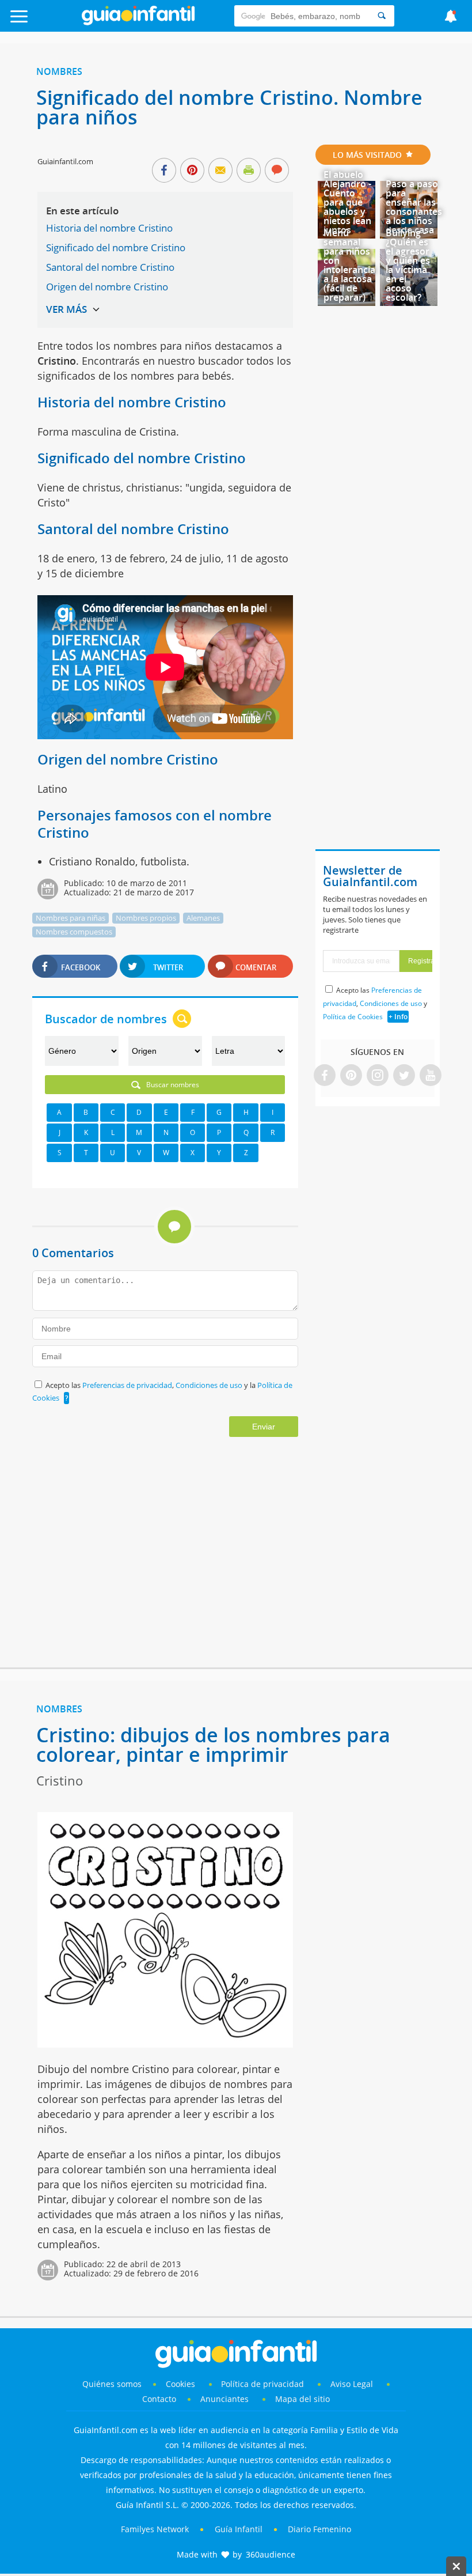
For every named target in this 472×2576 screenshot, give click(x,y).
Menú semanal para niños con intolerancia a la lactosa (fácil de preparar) (349, 265)
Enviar (264, 1427)
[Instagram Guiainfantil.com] (378, 1076)
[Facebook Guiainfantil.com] (325, 1076)
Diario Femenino (319, 2529)
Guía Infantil (239, 2529)
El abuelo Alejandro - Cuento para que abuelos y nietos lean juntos (347, 202)
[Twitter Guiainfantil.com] (404, 1076)
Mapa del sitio (302, 2399)
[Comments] (277, 171)
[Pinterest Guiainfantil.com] (351, 1076)
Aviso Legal (352, 2384)
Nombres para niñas (71, 918)
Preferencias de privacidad (127, 1385)
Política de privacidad (264, 2384)
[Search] (382, 16)
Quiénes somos (112, 2384)
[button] (47, 22)
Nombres (59, 71)
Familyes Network (155, 2529)
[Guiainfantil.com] (138, 22)
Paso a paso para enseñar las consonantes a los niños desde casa (414, 207)
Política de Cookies (353, 1017)
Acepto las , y (375, 1003)
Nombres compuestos (74, 932)
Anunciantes (224, 2399)
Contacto (159, 2399)
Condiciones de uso (210, 1385)
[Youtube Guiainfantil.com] (431, 1076)
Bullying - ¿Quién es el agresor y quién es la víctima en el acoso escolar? (408, 265)
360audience (271, 2554)
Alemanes (203, 918)
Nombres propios (146, 918)
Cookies (182, 2384)
